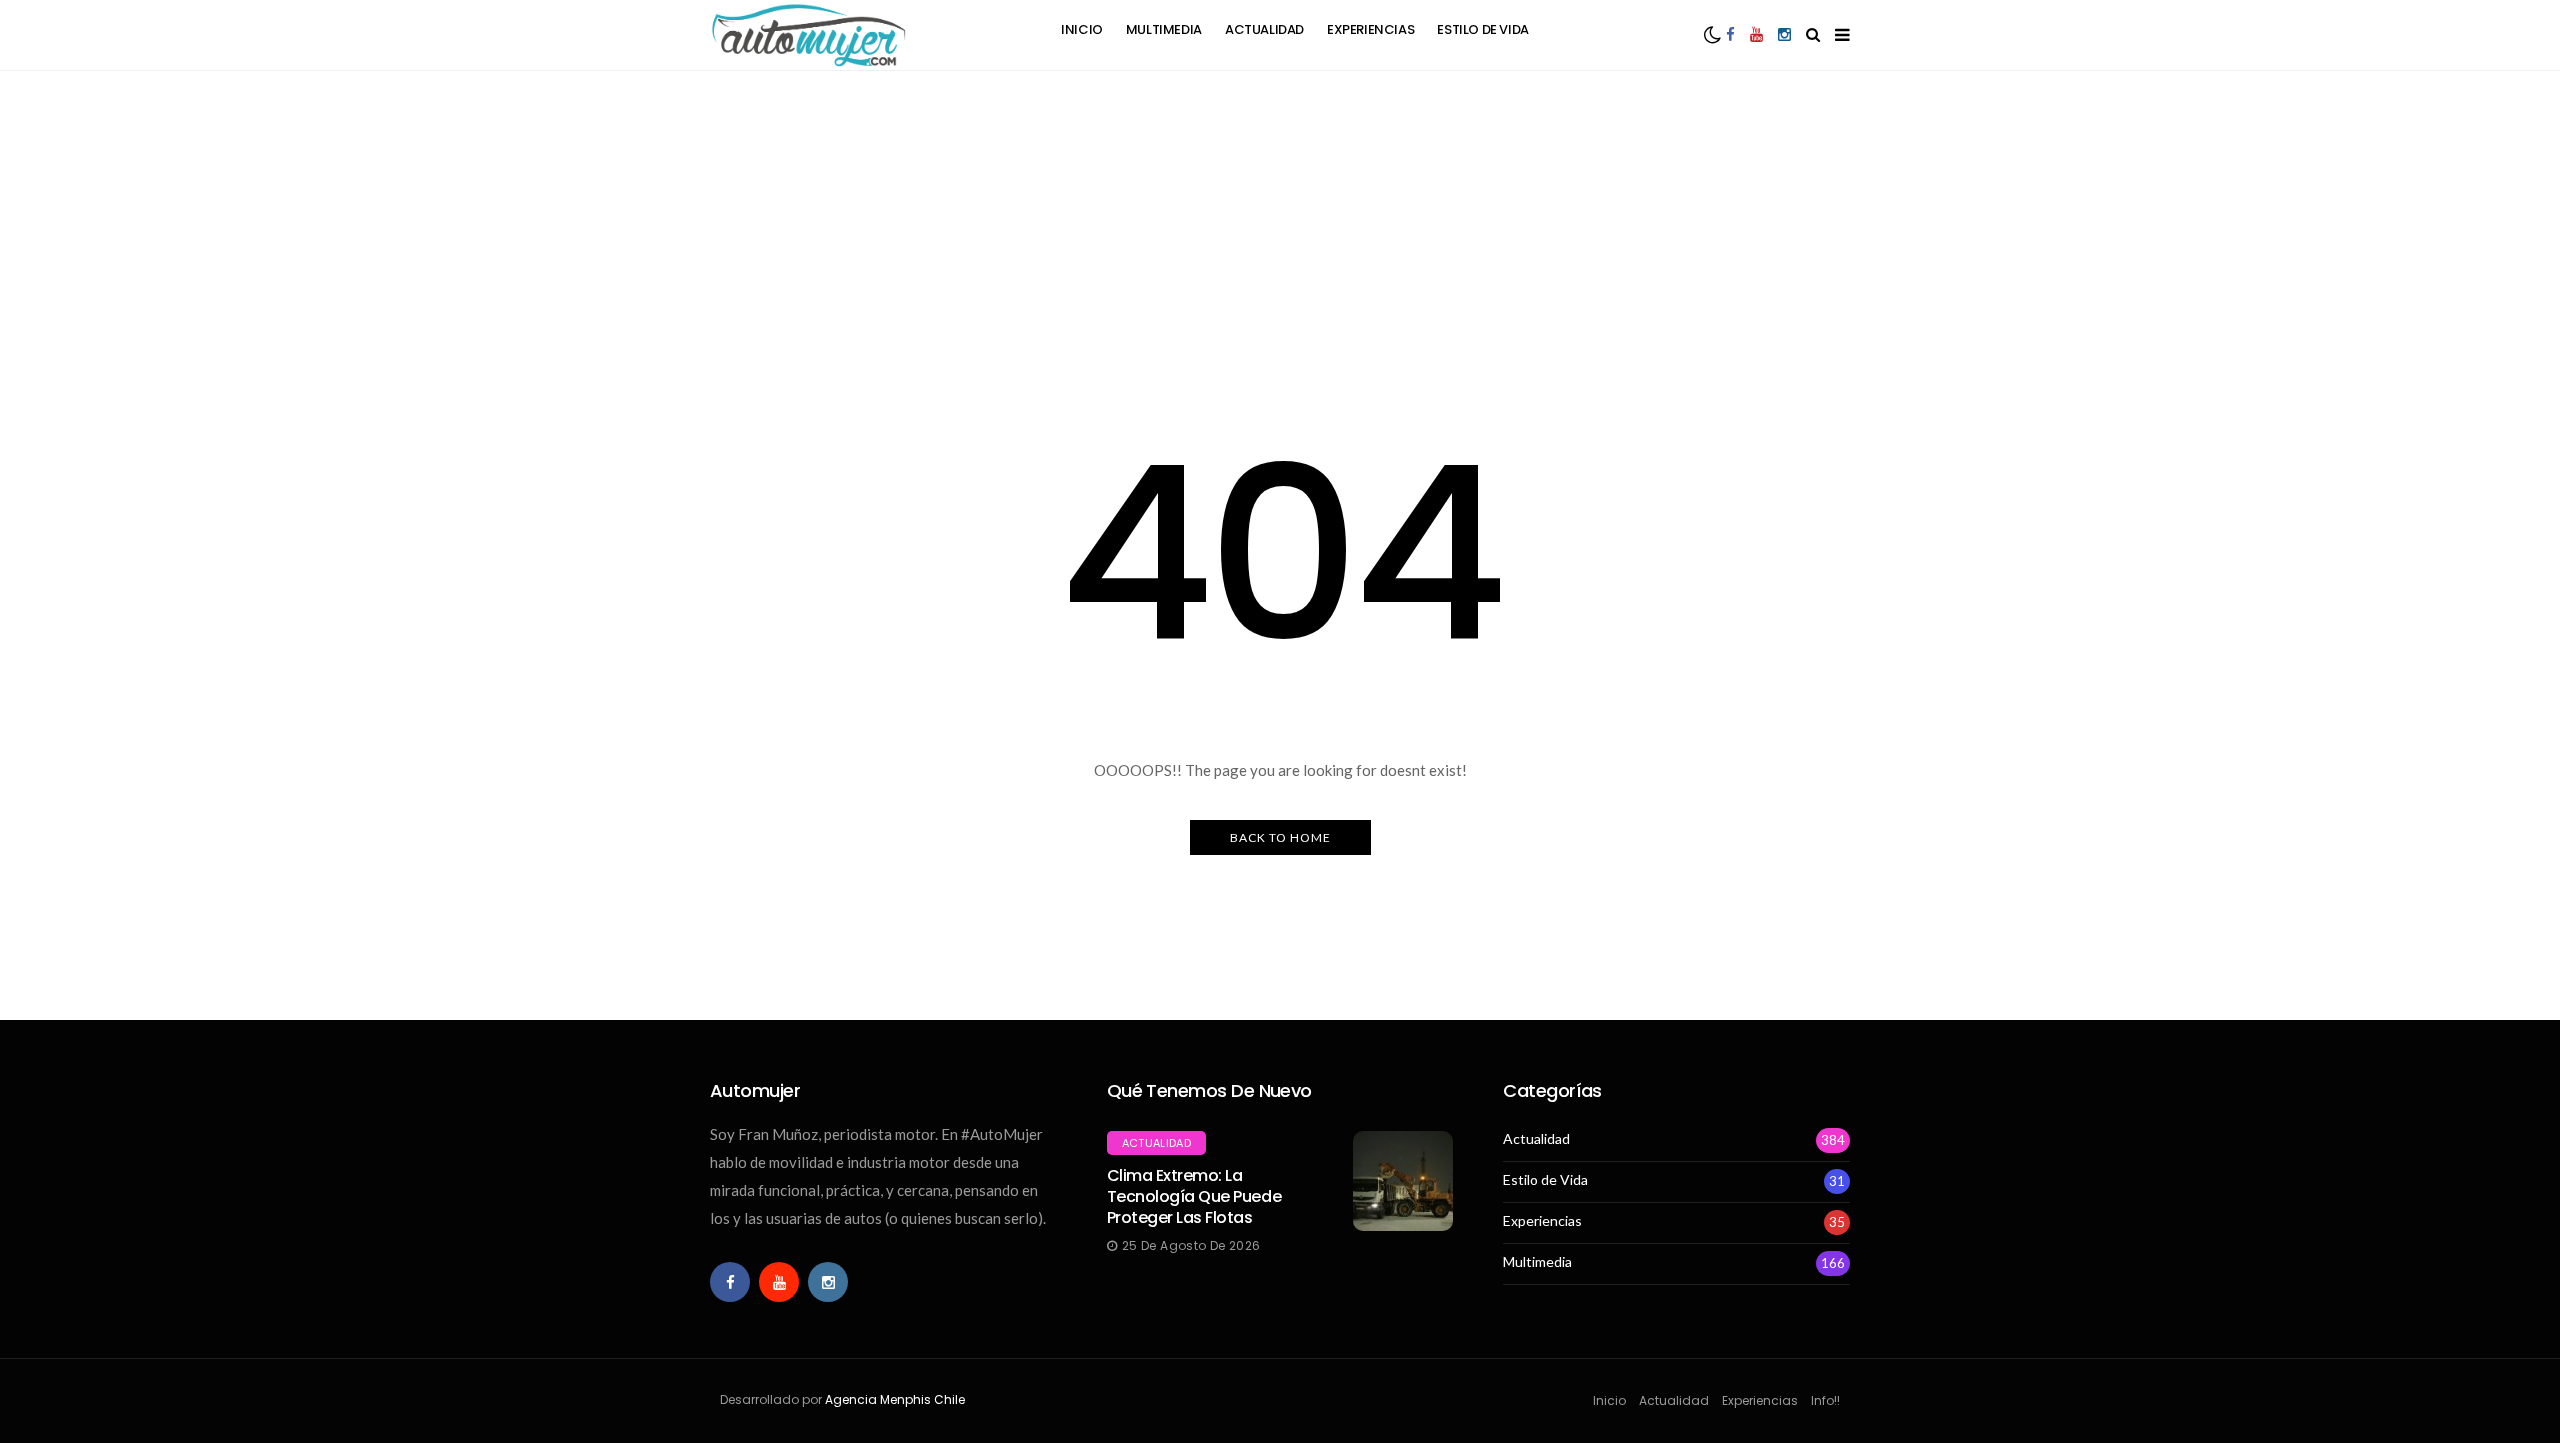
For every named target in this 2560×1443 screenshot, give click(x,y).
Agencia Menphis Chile (895, 1399)
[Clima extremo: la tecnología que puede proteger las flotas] (1403, 1181)
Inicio (1082, 29)
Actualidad (1264, 29)
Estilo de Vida (1483, 29)
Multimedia (1164, 29)
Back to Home (1280, 837)
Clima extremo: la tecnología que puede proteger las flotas (1194, 1196)
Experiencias (1370, 29)
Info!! (1825, 1400)
